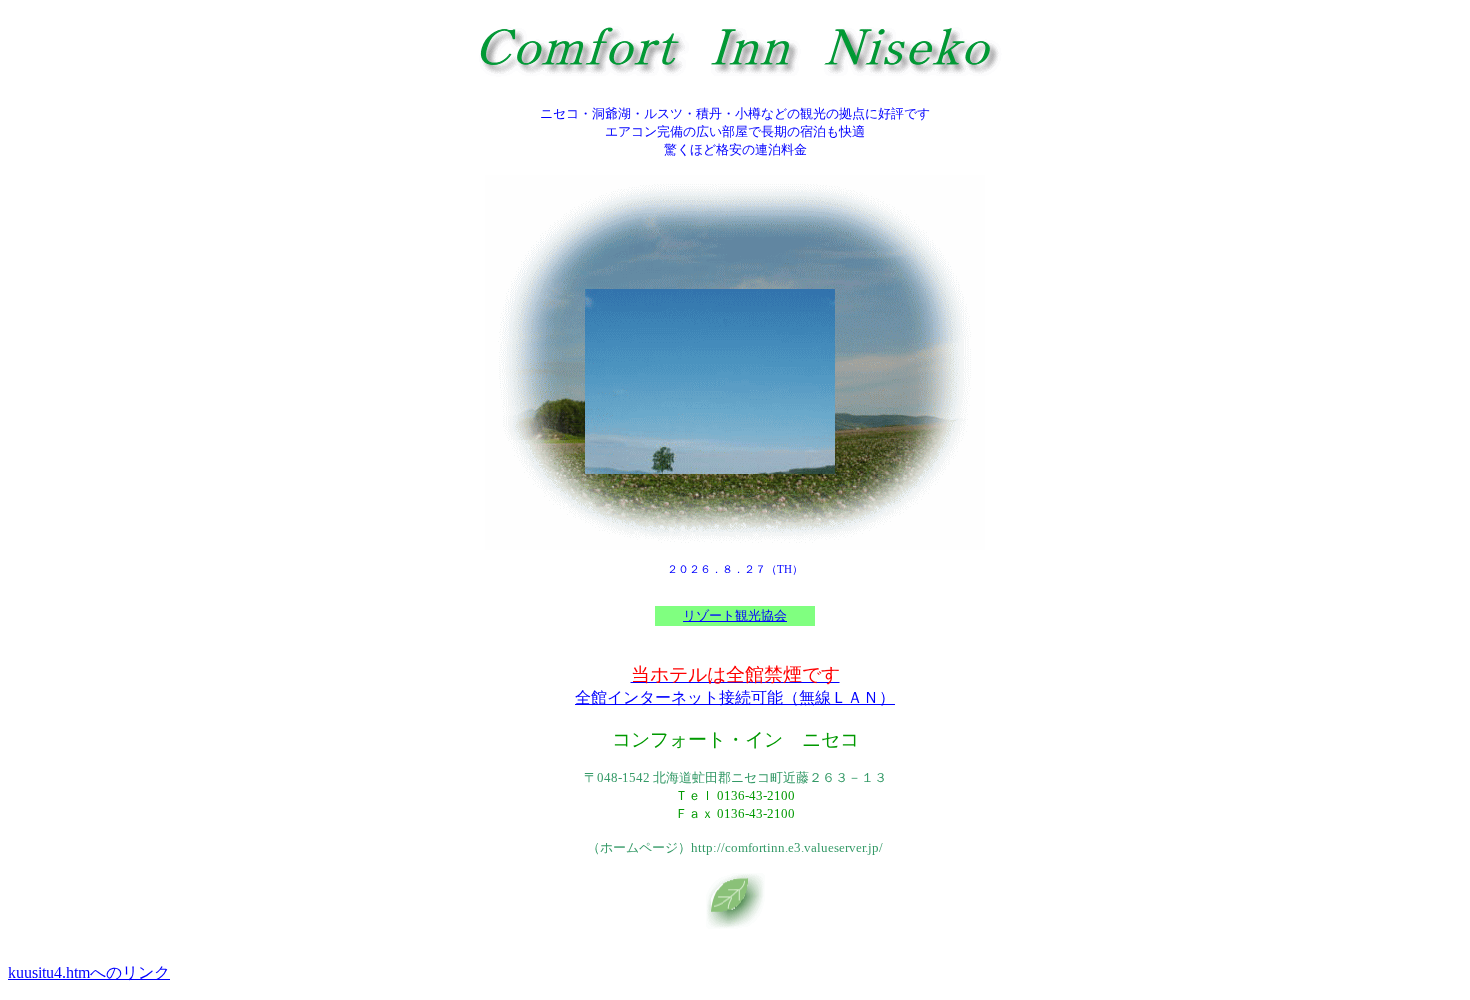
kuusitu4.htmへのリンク (89, 972)
